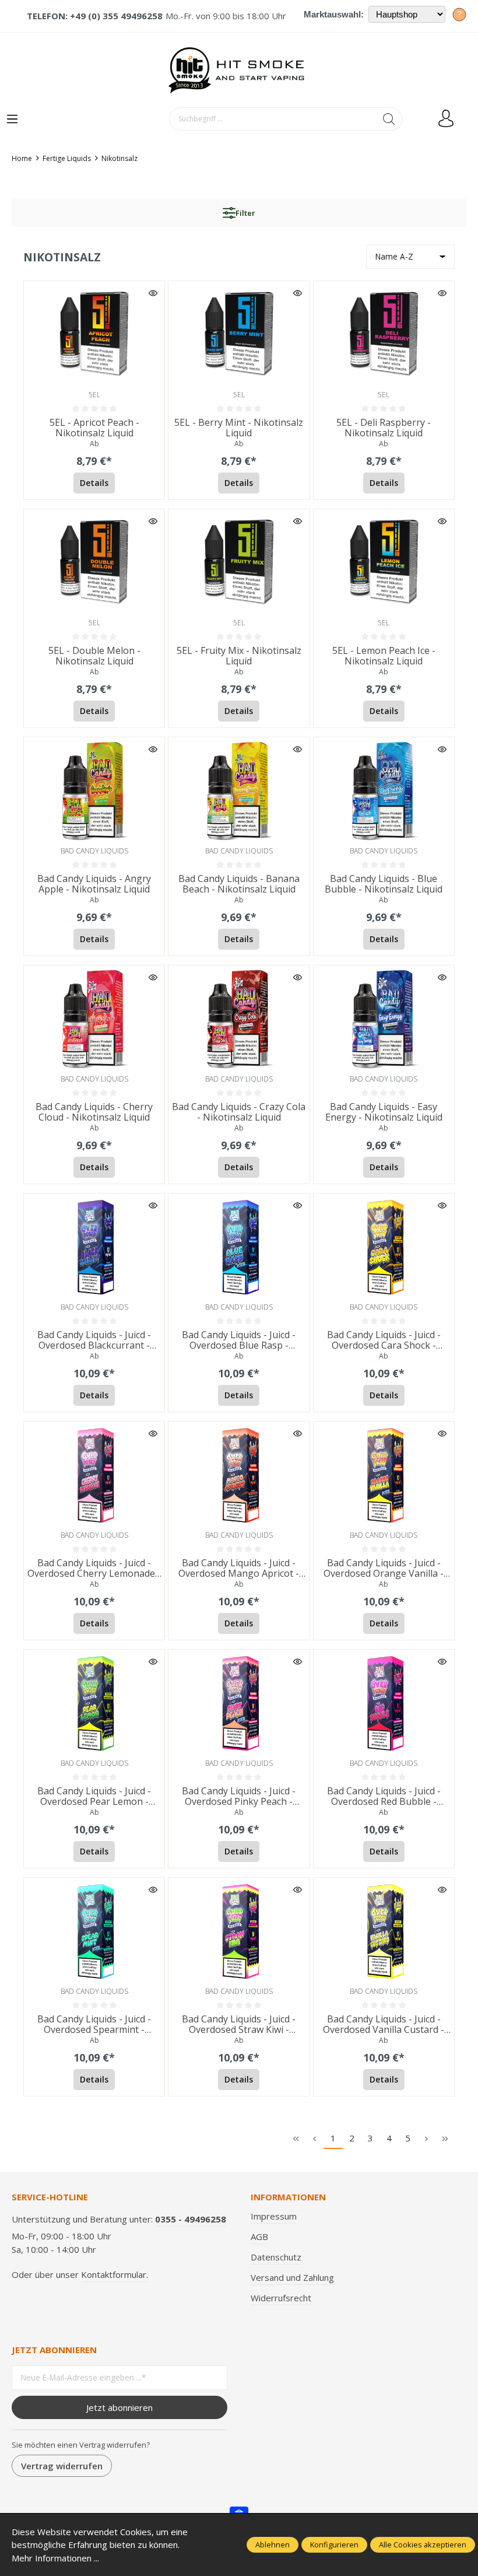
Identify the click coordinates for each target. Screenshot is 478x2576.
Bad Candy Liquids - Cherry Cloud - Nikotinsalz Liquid (94, 1112)
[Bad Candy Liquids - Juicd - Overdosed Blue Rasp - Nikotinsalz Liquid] (239, 1246)
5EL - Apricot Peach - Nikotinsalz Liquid (94, 428)
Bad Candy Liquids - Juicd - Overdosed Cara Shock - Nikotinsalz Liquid (384, 1340)
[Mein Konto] (446, 119)
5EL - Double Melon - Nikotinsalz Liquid (94, 656)
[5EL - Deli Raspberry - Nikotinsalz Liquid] (384, 334)
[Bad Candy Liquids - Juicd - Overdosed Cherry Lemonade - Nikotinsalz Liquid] (94, 1474)
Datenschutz (276, 2257)
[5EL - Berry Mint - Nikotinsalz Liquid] (239, 334)
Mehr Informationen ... (55, 2558)
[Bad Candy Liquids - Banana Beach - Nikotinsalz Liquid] (239, 790)
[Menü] (12, 120)
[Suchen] (389, 119)
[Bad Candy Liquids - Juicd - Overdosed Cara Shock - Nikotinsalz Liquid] (384, 1246)
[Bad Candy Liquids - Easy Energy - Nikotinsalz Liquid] (384, 1018)
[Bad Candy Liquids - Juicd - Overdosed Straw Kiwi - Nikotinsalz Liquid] (239, 1931)
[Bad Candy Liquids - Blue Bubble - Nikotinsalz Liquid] (384, 790)
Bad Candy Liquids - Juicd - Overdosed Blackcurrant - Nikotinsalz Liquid (94, 1340)
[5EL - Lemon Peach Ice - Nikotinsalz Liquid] (384, 562)
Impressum (274, 2216)
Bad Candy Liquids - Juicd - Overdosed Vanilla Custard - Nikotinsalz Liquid (384, 2025)
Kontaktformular (114, 2274)
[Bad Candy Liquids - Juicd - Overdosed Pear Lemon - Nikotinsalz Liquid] (94, 1702)
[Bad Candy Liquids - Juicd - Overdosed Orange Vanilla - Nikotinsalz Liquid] (384, 1474)
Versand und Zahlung (292, 2277)
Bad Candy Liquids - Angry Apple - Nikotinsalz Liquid (94, 884)
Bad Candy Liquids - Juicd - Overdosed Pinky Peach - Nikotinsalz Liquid (239, 1797)
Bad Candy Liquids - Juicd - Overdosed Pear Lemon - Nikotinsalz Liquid (94, 1797)
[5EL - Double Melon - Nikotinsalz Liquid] (94, 562)
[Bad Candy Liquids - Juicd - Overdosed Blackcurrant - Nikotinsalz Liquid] (94, 1246)
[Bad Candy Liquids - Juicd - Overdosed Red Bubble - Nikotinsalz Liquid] (384, 1702)
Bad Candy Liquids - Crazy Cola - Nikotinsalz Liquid (239, 1112)
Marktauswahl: (334, 14)
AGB (259, 2236)
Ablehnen (273, 2544)
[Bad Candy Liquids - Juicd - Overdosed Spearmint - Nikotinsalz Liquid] (94, 1931)
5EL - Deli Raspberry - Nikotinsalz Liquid (384, 428)
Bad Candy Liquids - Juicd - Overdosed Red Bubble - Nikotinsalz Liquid (384, 1797)
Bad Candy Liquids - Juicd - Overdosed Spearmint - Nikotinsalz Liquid (94, 2025)
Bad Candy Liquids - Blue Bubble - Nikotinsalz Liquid (384, 884)
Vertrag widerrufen (62, 2466)
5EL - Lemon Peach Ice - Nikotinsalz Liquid (384, 656)
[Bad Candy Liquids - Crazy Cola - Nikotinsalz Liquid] (239, 1018)
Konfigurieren (334, 2544)
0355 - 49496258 (191, 2219)
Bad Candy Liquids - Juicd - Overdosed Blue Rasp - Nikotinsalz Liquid (239, 1340)
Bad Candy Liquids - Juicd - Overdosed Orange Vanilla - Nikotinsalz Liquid (384, 1569)
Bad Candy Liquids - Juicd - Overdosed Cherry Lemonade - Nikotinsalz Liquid (94, 1569)
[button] (153, 293)
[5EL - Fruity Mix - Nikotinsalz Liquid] (239, 562)
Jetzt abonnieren (119, 2407)
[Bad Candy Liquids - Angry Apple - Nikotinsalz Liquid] (94, 790)
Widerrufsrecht (281, 2298)
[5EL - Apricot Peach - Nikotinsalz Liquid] (94, 334)
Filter (245, 213)
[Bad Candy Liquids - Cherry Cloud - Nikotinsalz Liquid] (94, 1018)
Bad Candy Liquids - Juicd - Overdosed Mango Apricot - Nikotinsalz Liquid (239, 1569)
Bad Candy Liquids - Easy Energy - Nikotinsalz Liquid (384, 1112)
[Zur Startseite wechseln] (239, 70)
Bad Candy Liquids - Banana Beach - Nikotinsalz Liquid (239, 884)
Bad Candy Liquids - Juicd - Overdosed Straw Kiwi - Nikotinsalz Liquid (239, 2025)
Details (94, 483)
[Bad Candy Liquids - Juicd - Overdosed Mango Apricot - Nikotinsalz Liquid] (239, 1474)
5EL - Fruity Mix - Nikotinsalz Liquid (239, 656)
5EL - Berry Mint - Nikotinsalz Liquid (239, 428)
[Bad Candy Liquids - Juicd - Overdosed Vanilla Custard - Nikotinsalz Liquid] (384, 1931)
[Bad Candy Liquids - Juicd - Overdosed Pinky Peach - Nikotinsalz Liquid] (239, 1702)
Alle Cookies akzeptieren (423, 2544)
